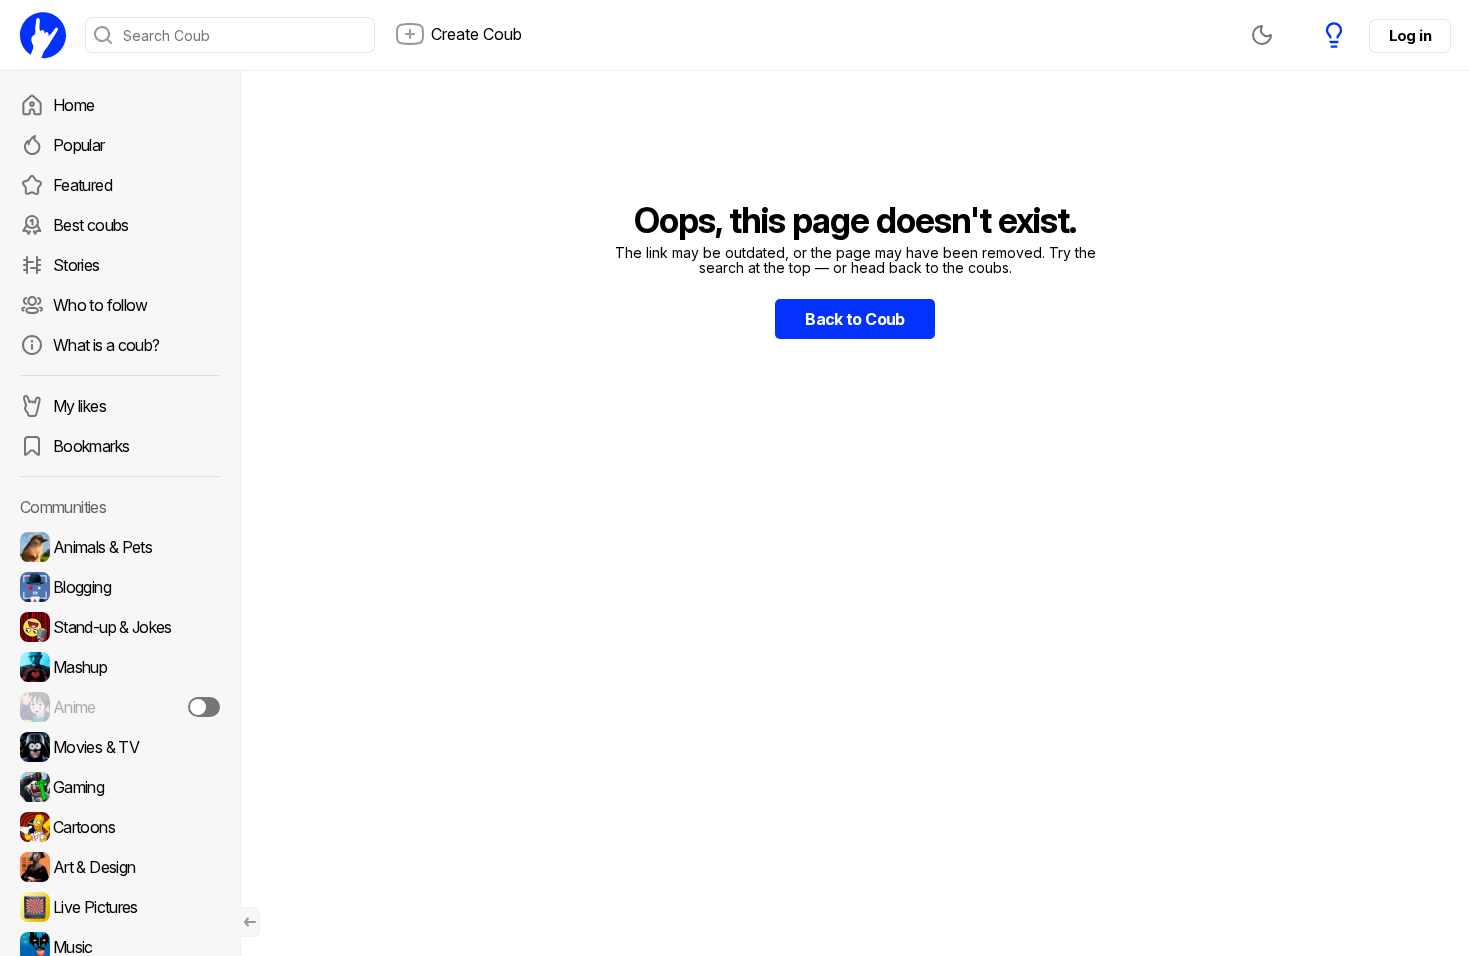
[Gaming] (120, 787)
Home (73, 105)
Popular (79, 145)
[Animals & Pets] (120, 547)
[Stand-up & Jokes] (120, 627)
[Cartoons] (120, 827)
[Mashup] (120, 667)
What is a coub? (106, 345)
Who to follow (100, 305)
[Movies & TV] (120, 747)
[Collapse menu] (250, 922)
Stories (76, 265)
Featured (82, 185)
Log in (1410, 35)
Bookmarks (91, 446)
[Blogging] (120, 587)
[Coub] (43, 35)
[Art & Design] (120, 867)
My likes (79, 406)
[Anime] (120, 707)
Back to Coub (854, 319)
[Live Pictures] (120, 907)
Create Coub (476, 34)
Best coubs (91, 225)
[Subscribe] (204, 707)
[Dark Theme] (1262, 35)
